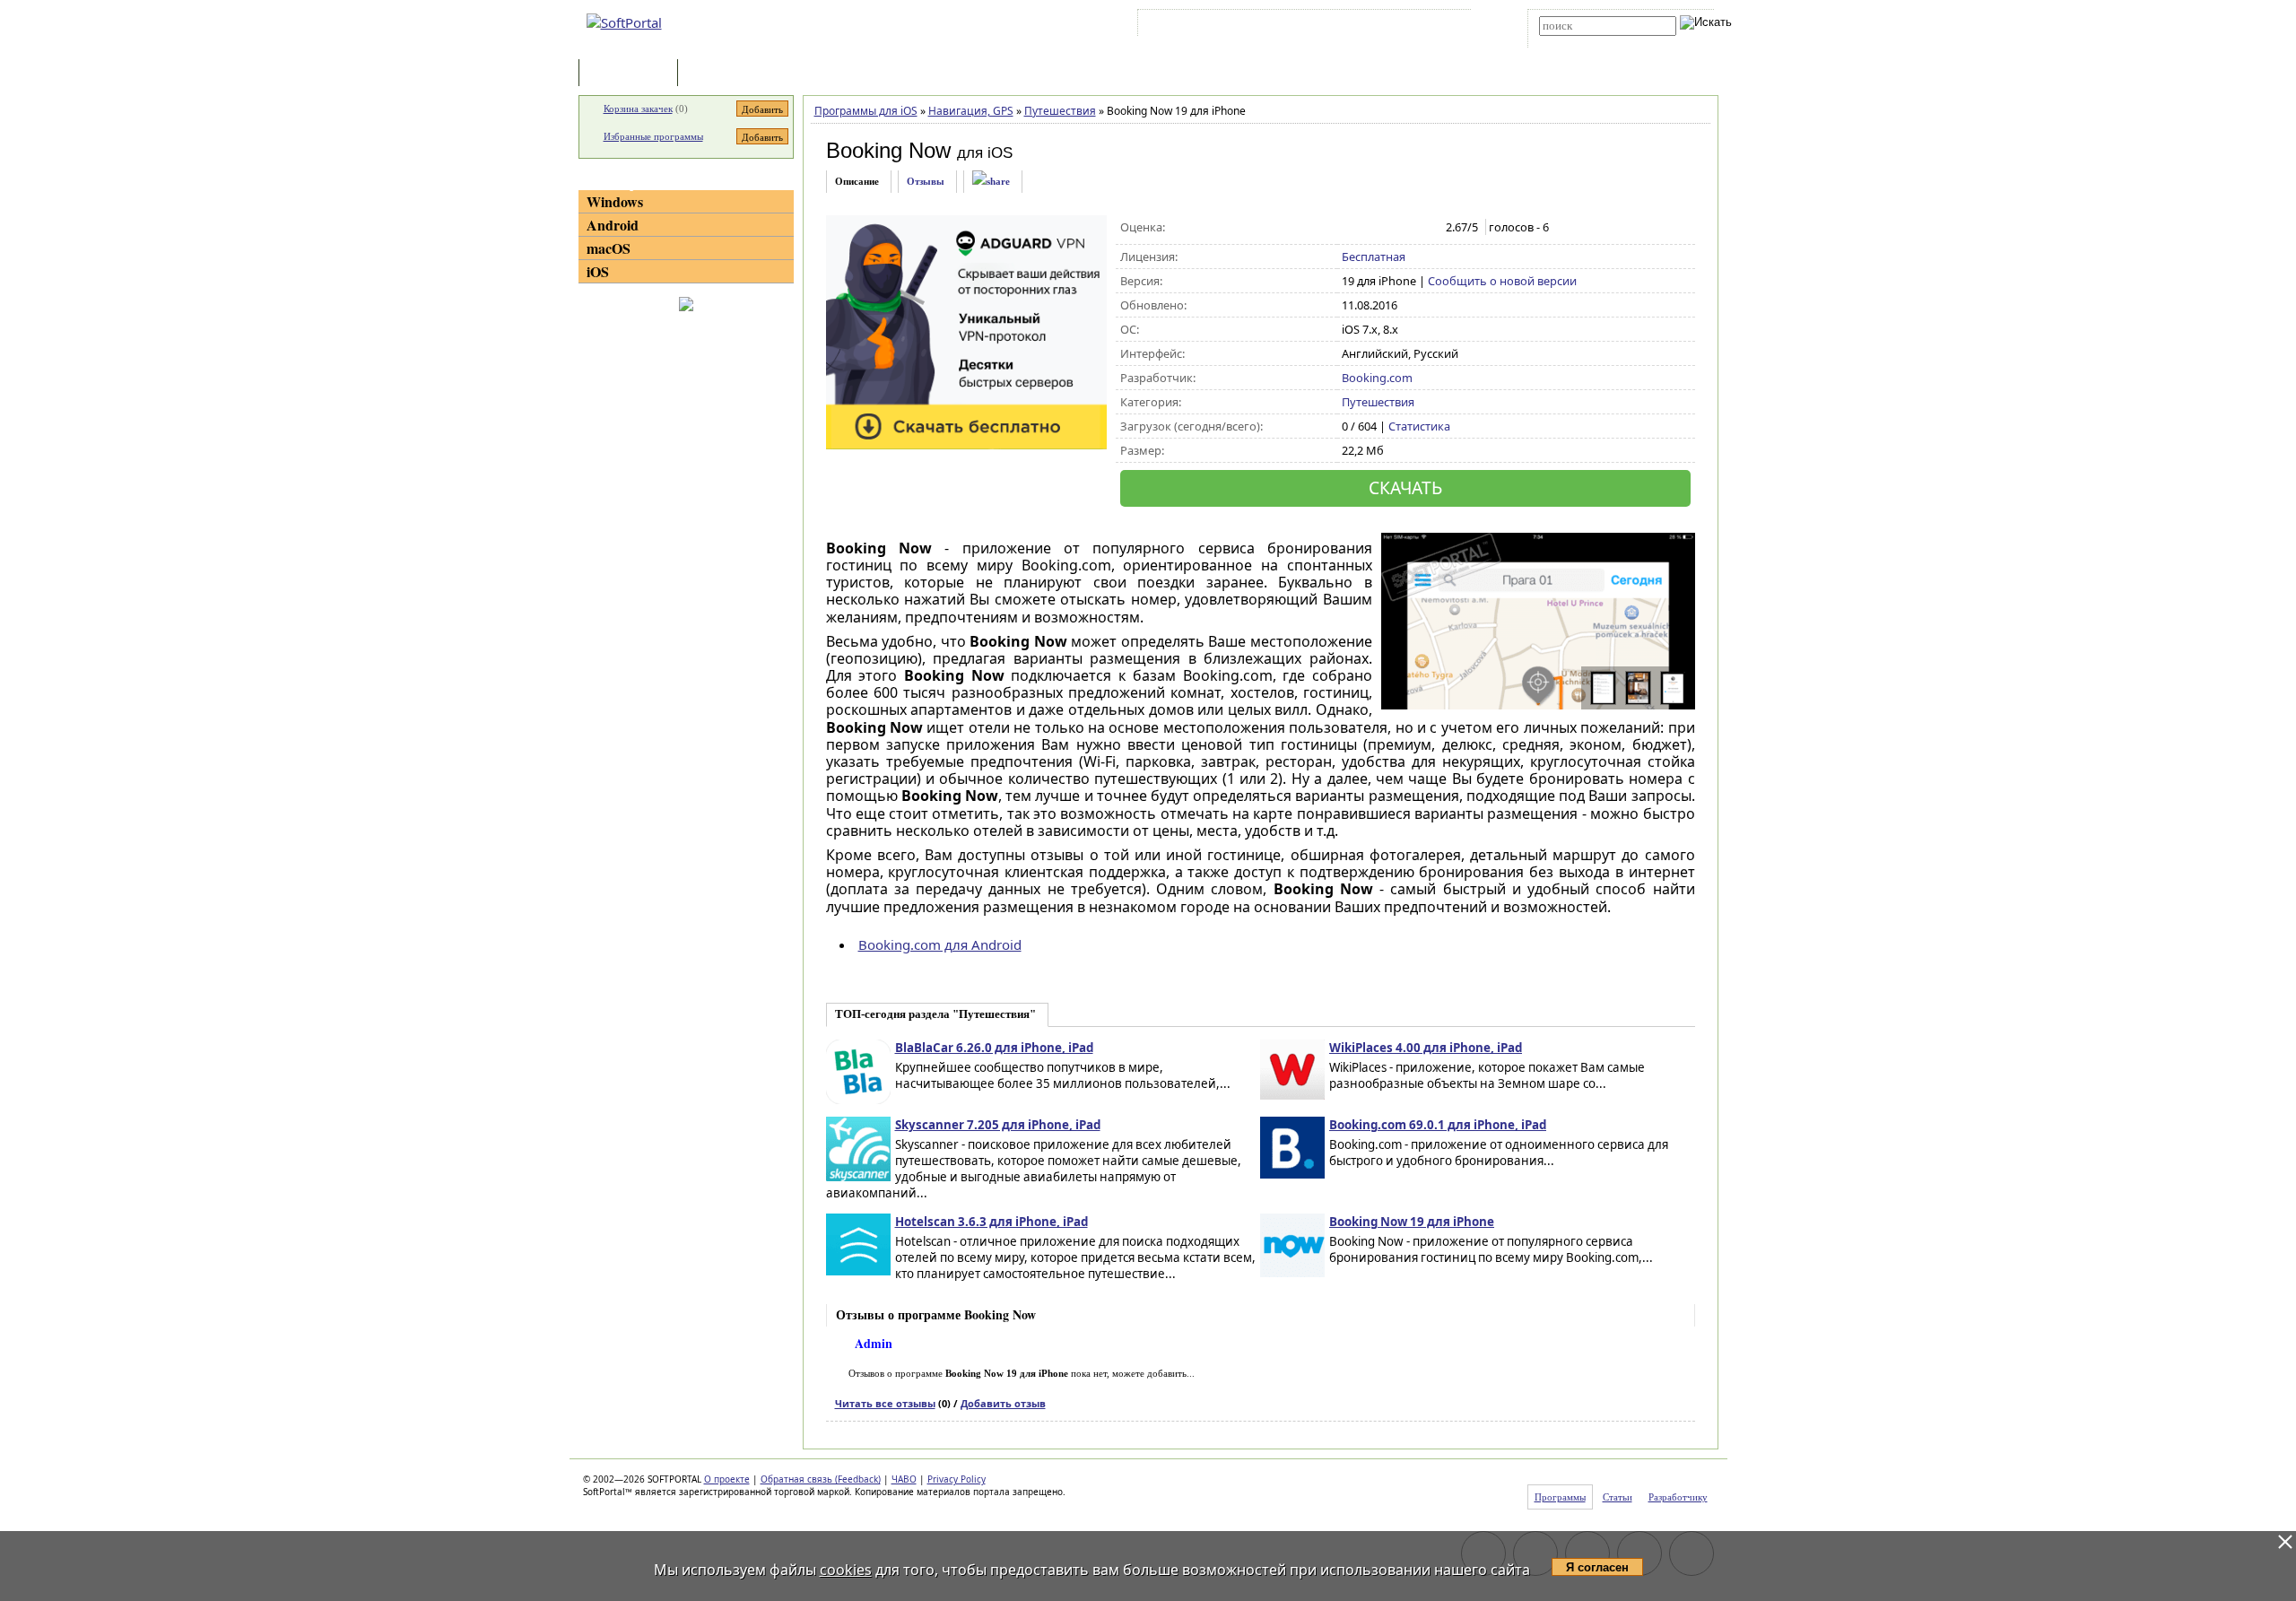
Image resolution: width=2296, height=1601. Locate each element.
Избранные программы (653, 136)
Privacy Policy (957, 1479)
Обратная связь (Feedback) (821, 1479)
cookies (846, 1570)
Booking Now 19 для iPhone (1412, 1222)
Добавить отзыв (1003, 1403)
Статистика (1419, 426)
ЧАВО (904, 1479)
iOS (598, 271)
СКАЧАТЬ (1405, 487)
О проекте (727, 1479)
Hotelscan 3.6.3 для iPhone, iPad (991, 1222)
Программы (632, 74)
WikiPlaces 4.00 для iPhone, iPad (1426, 1048)
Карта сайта (1390, 26)
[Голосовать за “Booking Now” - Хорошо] (1408, 228)
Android (613, 225)
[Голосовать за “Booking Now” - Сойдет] (1389, 228)
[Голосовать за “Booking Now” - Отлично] (1426, 228)
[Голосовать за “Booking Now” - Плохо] (1370, 228)
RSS (1444, 26)
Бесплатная (1374, 257)
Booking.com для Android (940, 944)
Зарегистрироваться (1297, 26)
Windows (615, 201)
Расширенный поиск (1589, 42)
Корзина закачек (638, 109)
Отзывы (926, 181)
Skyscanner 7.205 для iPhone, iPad (998, 1125)
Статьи (721, 74)
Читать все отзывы (885, 1403)
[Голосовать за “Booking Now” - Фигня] (1351, 228)
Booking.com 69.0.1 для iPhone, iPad (1438, 1125)
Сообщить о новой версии (1502, 281)
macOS (609, 248)
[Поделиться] (991, 182)
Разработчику (1678, 1497)
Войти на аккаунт (1196, 26)
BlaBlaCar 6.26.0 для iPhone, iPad (994, 1048)
